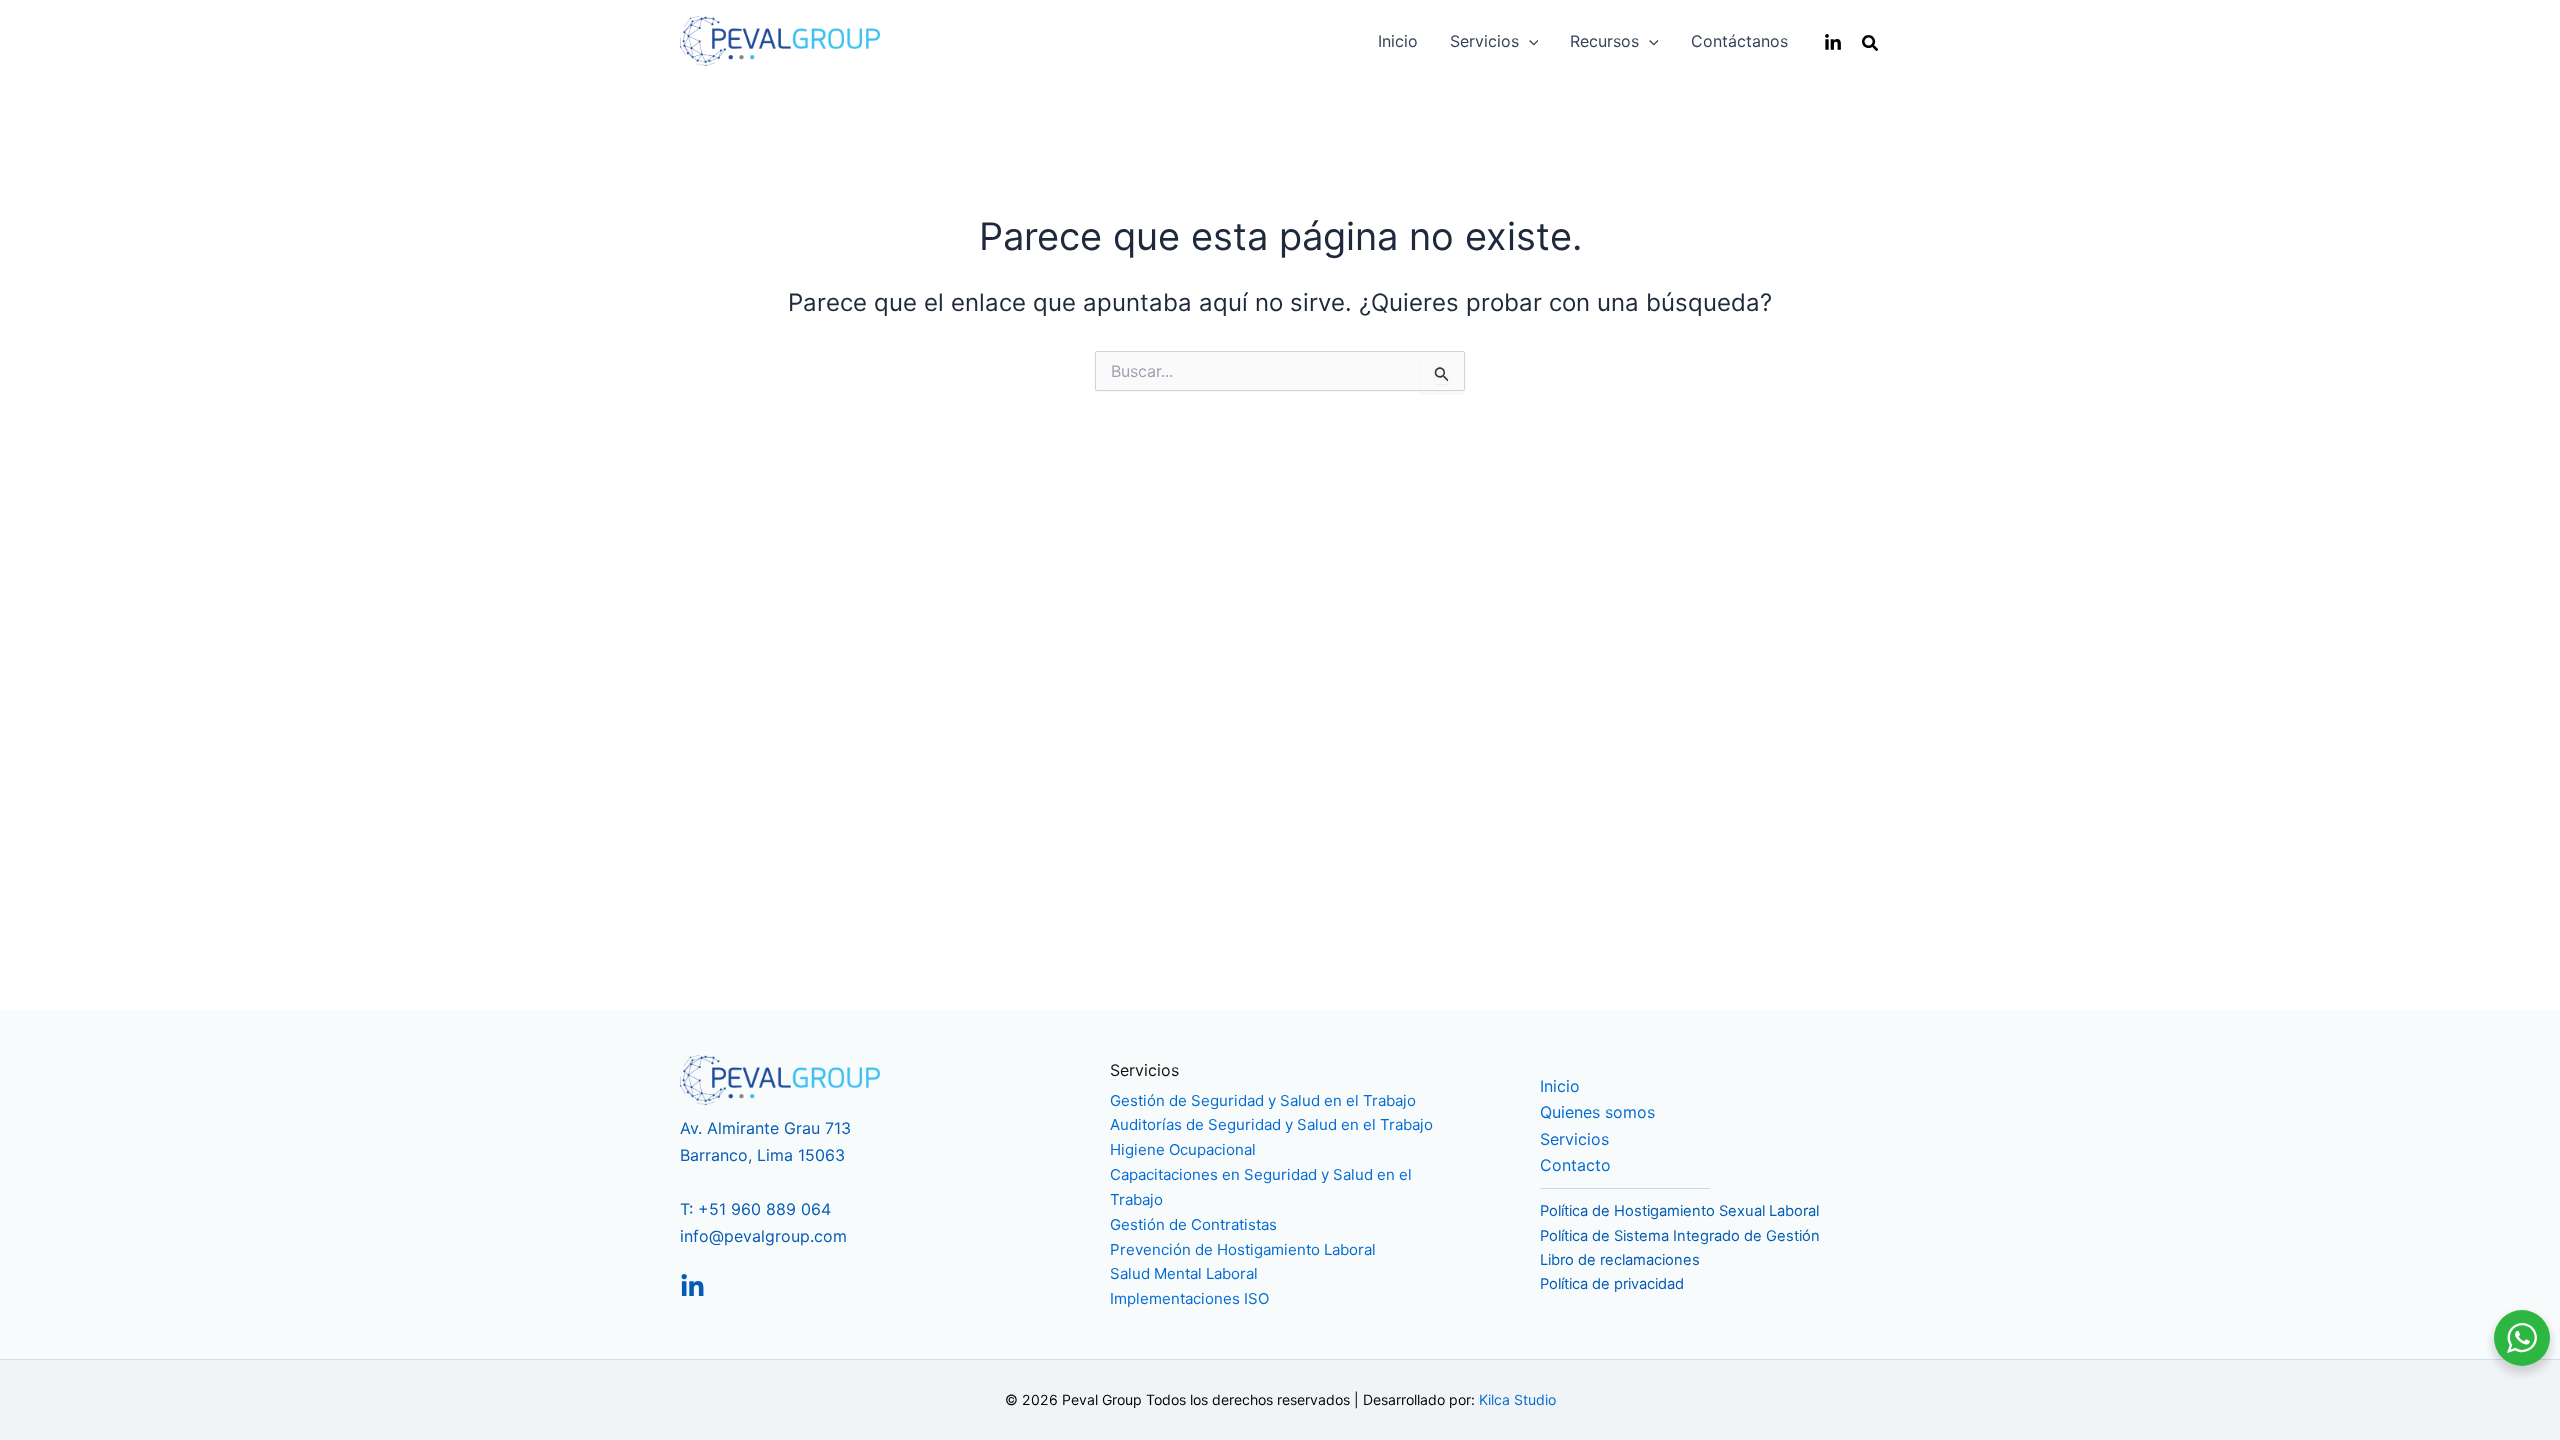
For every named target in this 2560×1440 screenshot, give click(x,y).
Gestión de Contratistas (1193, 1224)
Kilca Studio (1517, 1399)
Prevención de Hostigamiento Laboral (1243, 1249)
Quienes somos (1597, 1112)
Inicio (1560, 1086)
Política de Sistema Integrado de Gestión (1680, 1236)
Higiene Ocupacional (1183, 1149)
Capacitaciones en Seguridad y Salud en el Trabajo (1261, 1187)
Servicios (1574, 1139)
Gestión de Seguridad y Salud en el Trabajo (1263, 1100)
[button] (1529, 41)
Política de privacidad (1612, 1284)
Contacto (1575, 1165)
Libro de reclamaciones (1620, 1260)
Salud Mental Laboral (1184, 1273)
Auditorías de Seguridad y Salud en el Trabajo (1271, 1124)
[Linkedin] (1833, 43)
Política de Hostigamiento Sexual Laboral (1679, 1211)
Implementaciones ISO (1189, 1298)
